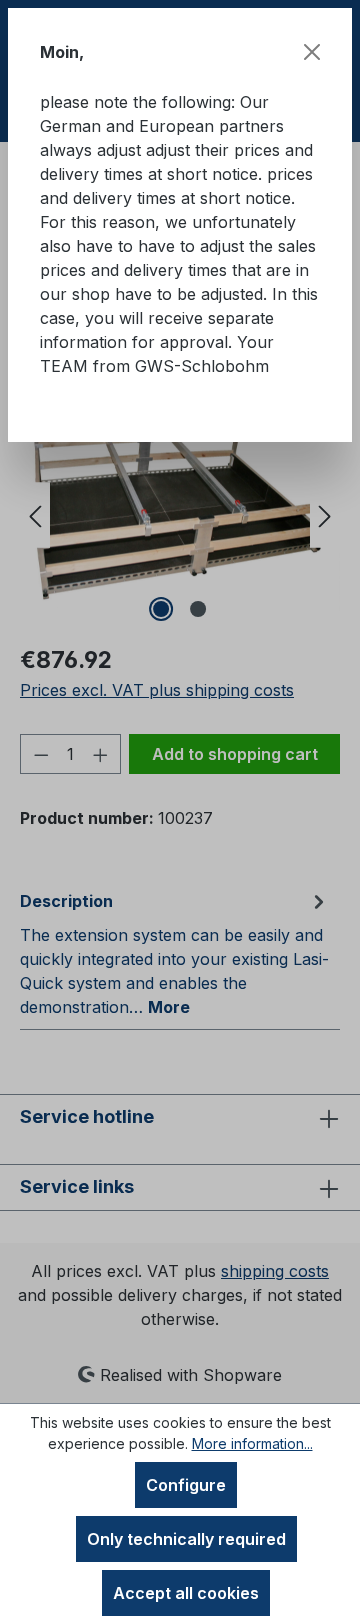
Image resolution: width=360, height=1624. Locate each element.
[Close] (312, 52)
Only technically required (186, 1539)
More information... (252, 1443)
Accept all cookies (186, 1593)
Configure (186, 1485)
